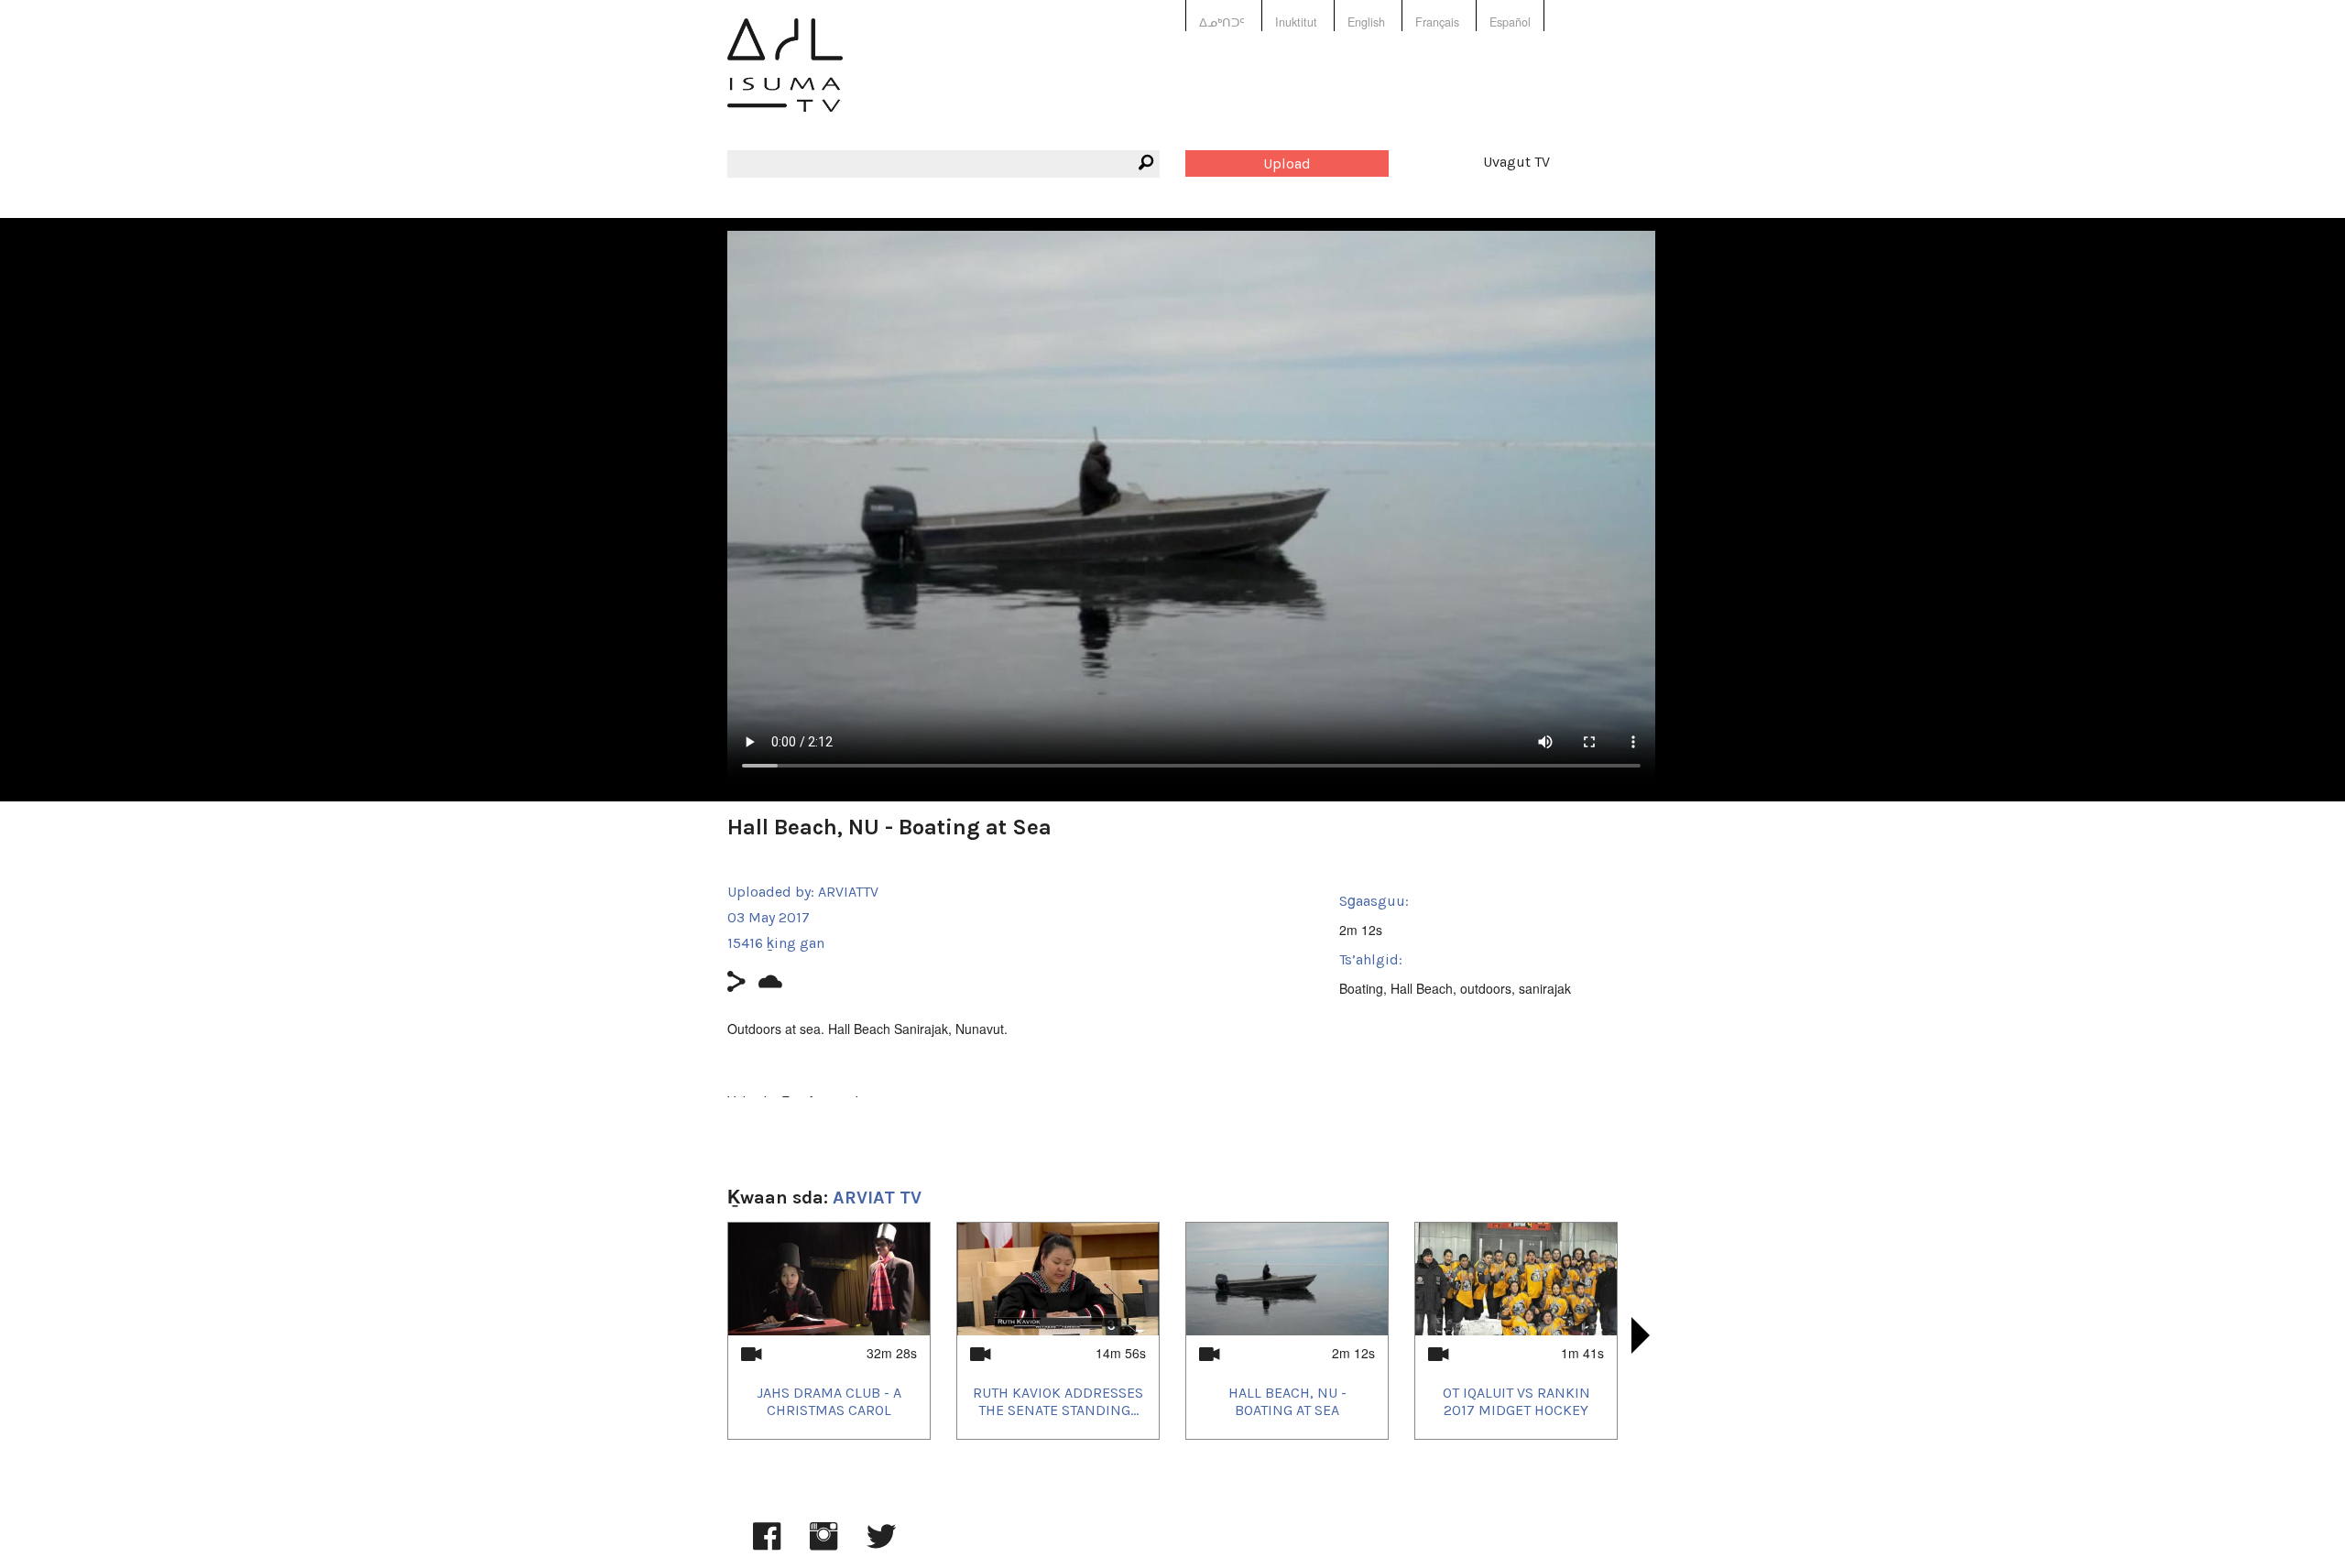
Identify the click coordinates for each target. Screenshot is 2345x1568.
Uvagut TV (1516, 162)
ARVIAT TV (877, 1198)
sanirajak (1545, 988)
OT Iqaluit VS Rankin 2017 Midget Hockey (1516, 1401)
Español (1510, 22)
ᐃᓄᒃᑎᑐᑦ (1222, 22)
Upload (1287, 163)
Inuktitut (1296, 22)
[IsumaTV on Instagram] (823, 1545)
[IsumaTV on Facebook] (767, 1545)
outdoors (1486, 988)
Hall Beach (1422, 988)
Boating (1361, 988)
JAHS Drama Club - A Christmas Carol (829, 1401)
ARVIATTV (848, 892)
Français (1437, 22)
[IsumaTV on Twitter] (881, 1545)
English (1366, 22)
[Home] (785, 78)
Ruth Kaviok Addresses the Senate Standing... (1058, 1401)
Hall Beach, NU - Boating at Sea (1287, 1401)
